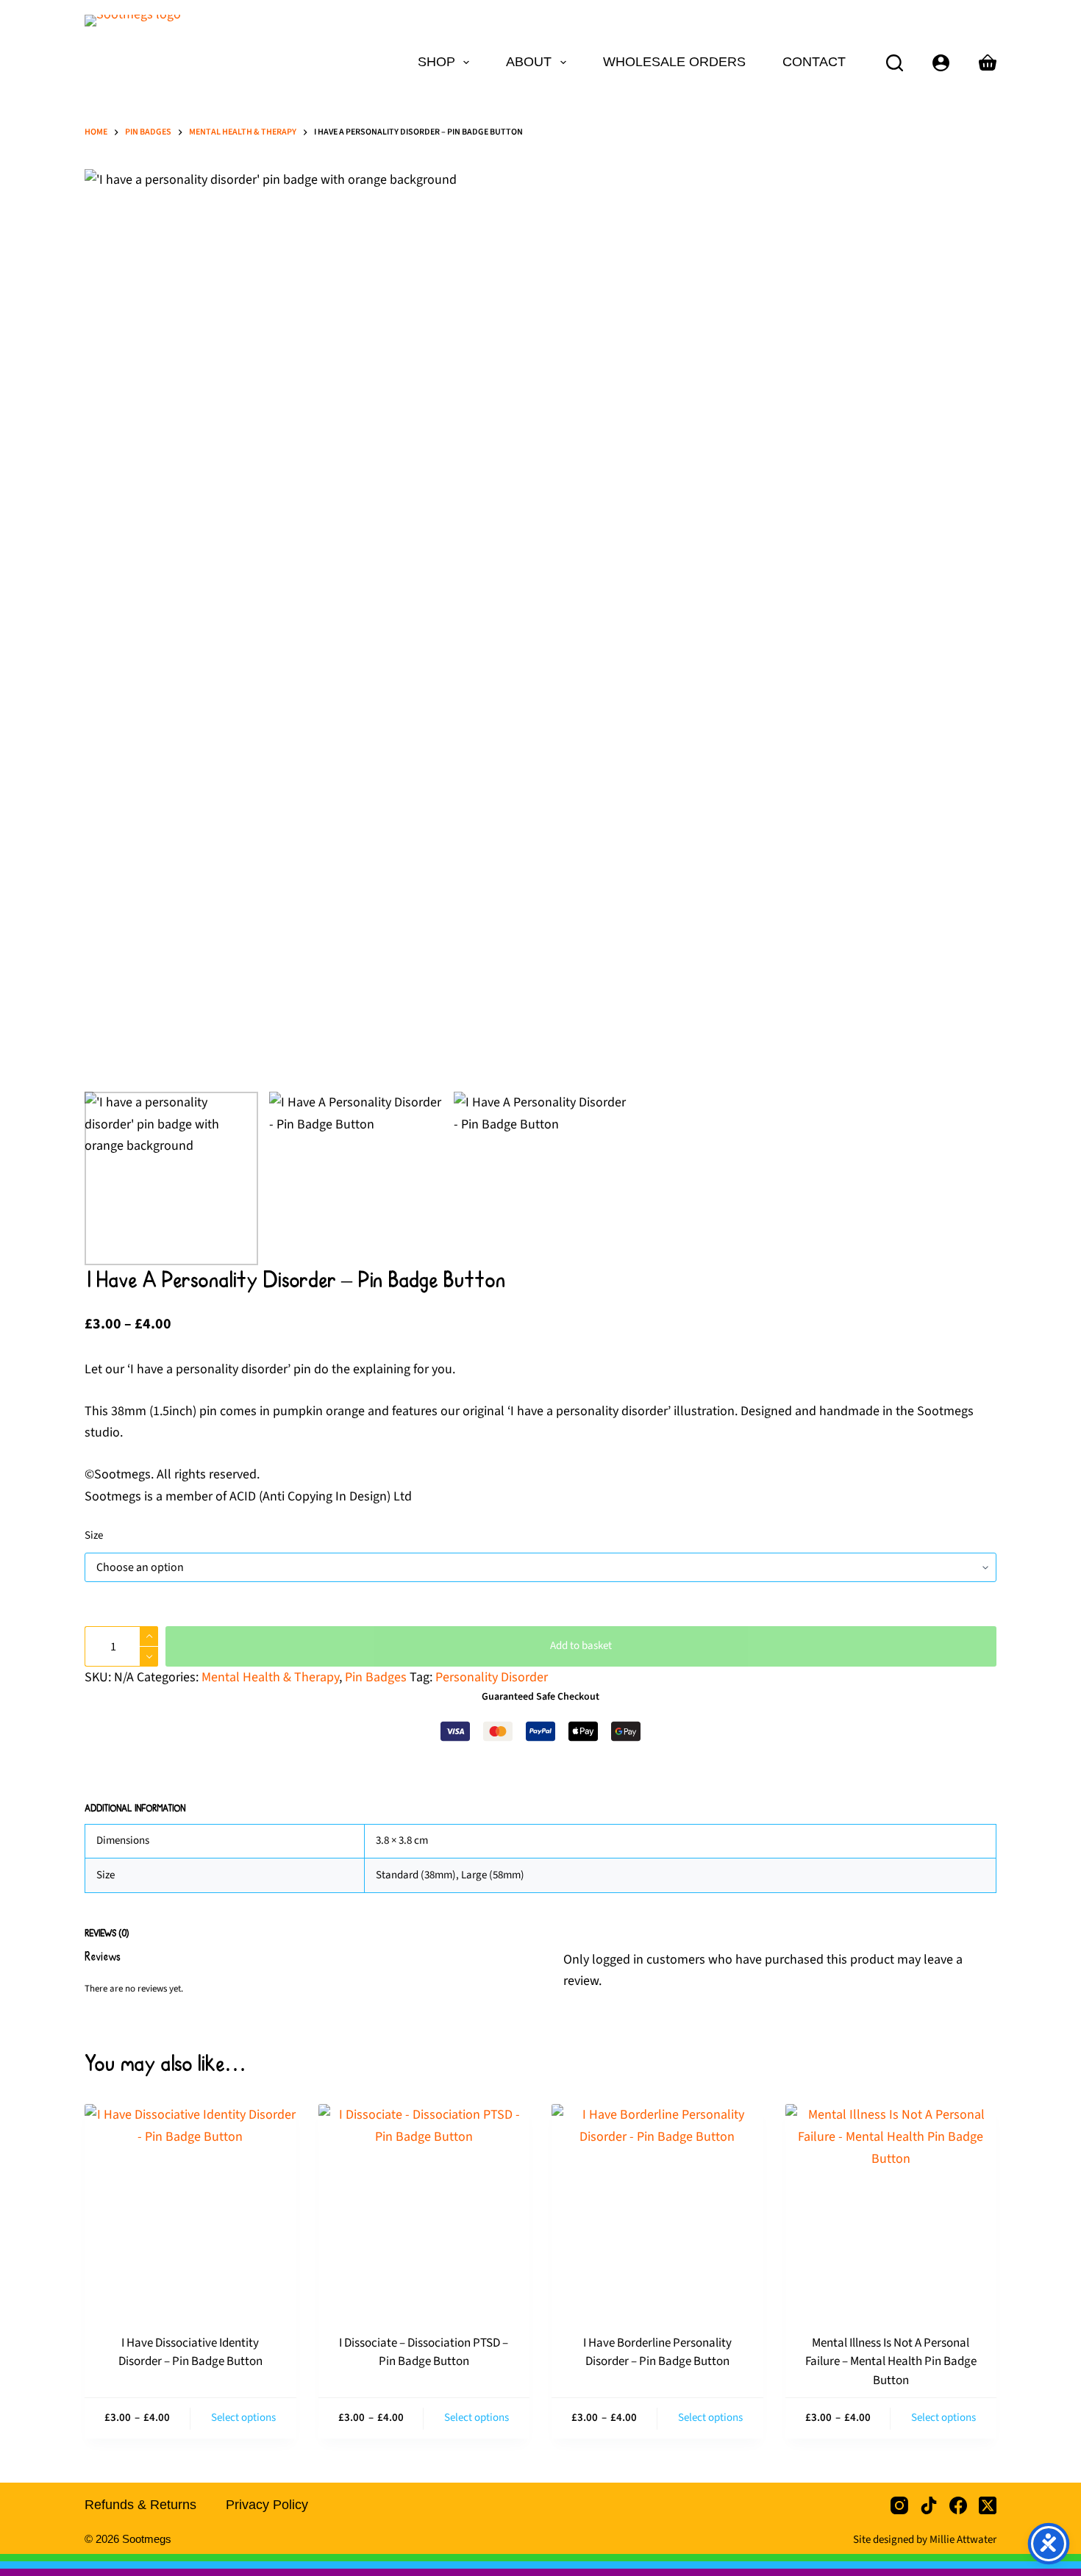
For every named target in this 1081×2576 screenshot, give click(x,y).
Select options (243, 2418)
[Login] (941, 63)
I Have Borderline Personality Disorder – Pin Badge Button (657, 2353)
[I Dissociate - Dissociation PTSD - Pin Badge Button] (424, 2210)
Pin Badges (376, 1677)
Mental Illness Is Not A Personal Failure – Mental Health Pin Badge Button (891, 2362)
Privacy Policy (267, 2505)
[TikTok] (929, 2505)
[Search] (895, 63)
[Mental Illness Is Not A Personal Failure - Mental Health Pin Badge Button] (891, 2210)
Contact (814, 62)
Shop (436, 62)
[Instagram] (899, 2505)
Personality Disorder (492, 1677)
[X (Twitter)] (988, 2505)
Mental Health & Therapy (270, 1677)
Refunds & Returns (140, 2505)
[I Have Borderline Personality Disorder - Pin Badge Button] (657, 2210)
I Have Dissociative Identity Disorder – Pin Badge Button (190, 2353)
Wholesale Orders (674, 62)
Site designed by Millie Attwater (925, 2540)
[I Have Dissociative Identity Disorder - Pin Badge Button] (190, 2210)
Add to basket (581, 1646)
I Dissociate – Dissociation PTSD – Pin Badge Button (424, 2353)
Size (94, 1535)
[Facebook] (958, 2505)
